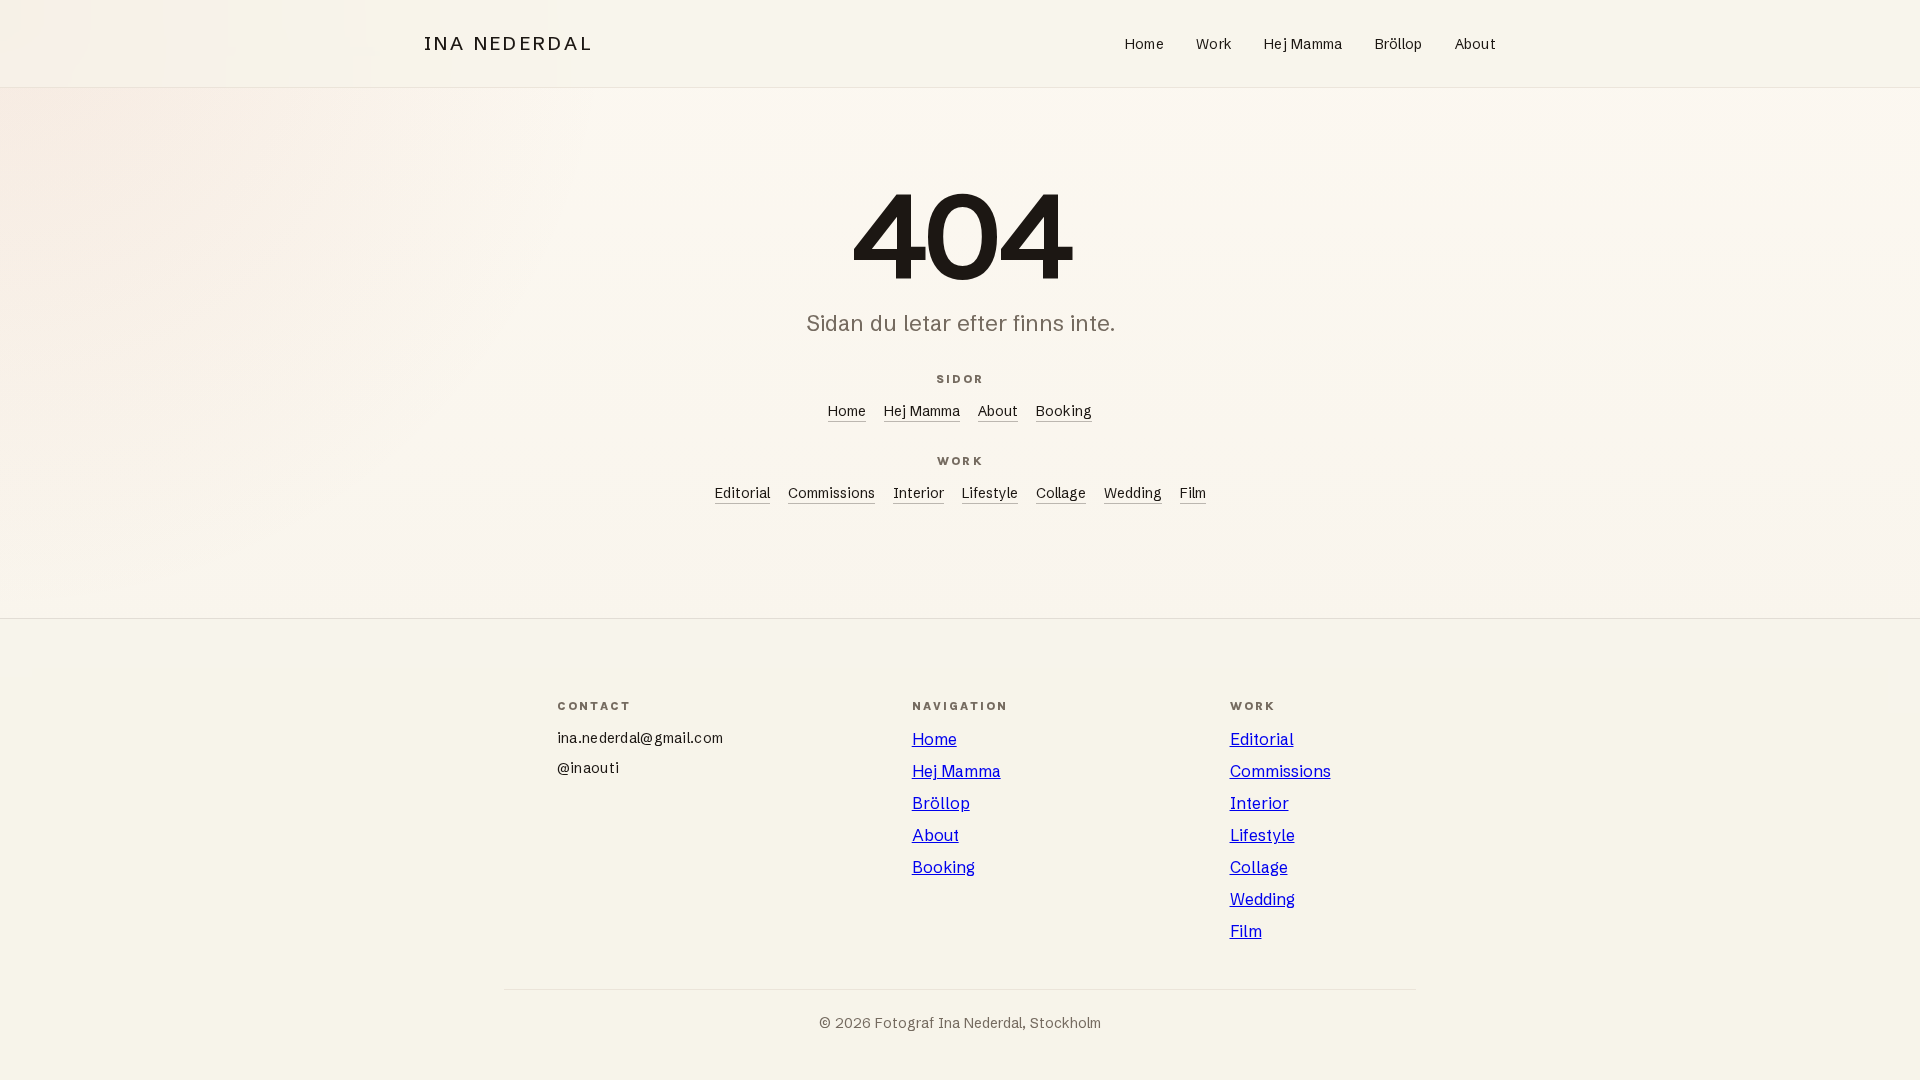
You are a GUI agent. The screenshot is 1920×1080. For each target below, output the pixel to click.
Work (1214, 44)
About (1475, 44)
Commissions (831, 493)
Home (1144, 44)
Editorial (742, 493)
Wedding (1133, 493)
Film (1193, 493)
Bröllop (1399, 44)
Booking (1064, 411)
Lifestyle (990, 493)
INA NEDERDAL (509, 43)
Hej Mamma (1303, 44)
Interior (918, 493)
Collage (1061, 493)
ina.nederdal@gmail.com (640, 738)
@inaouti (588, 768)
